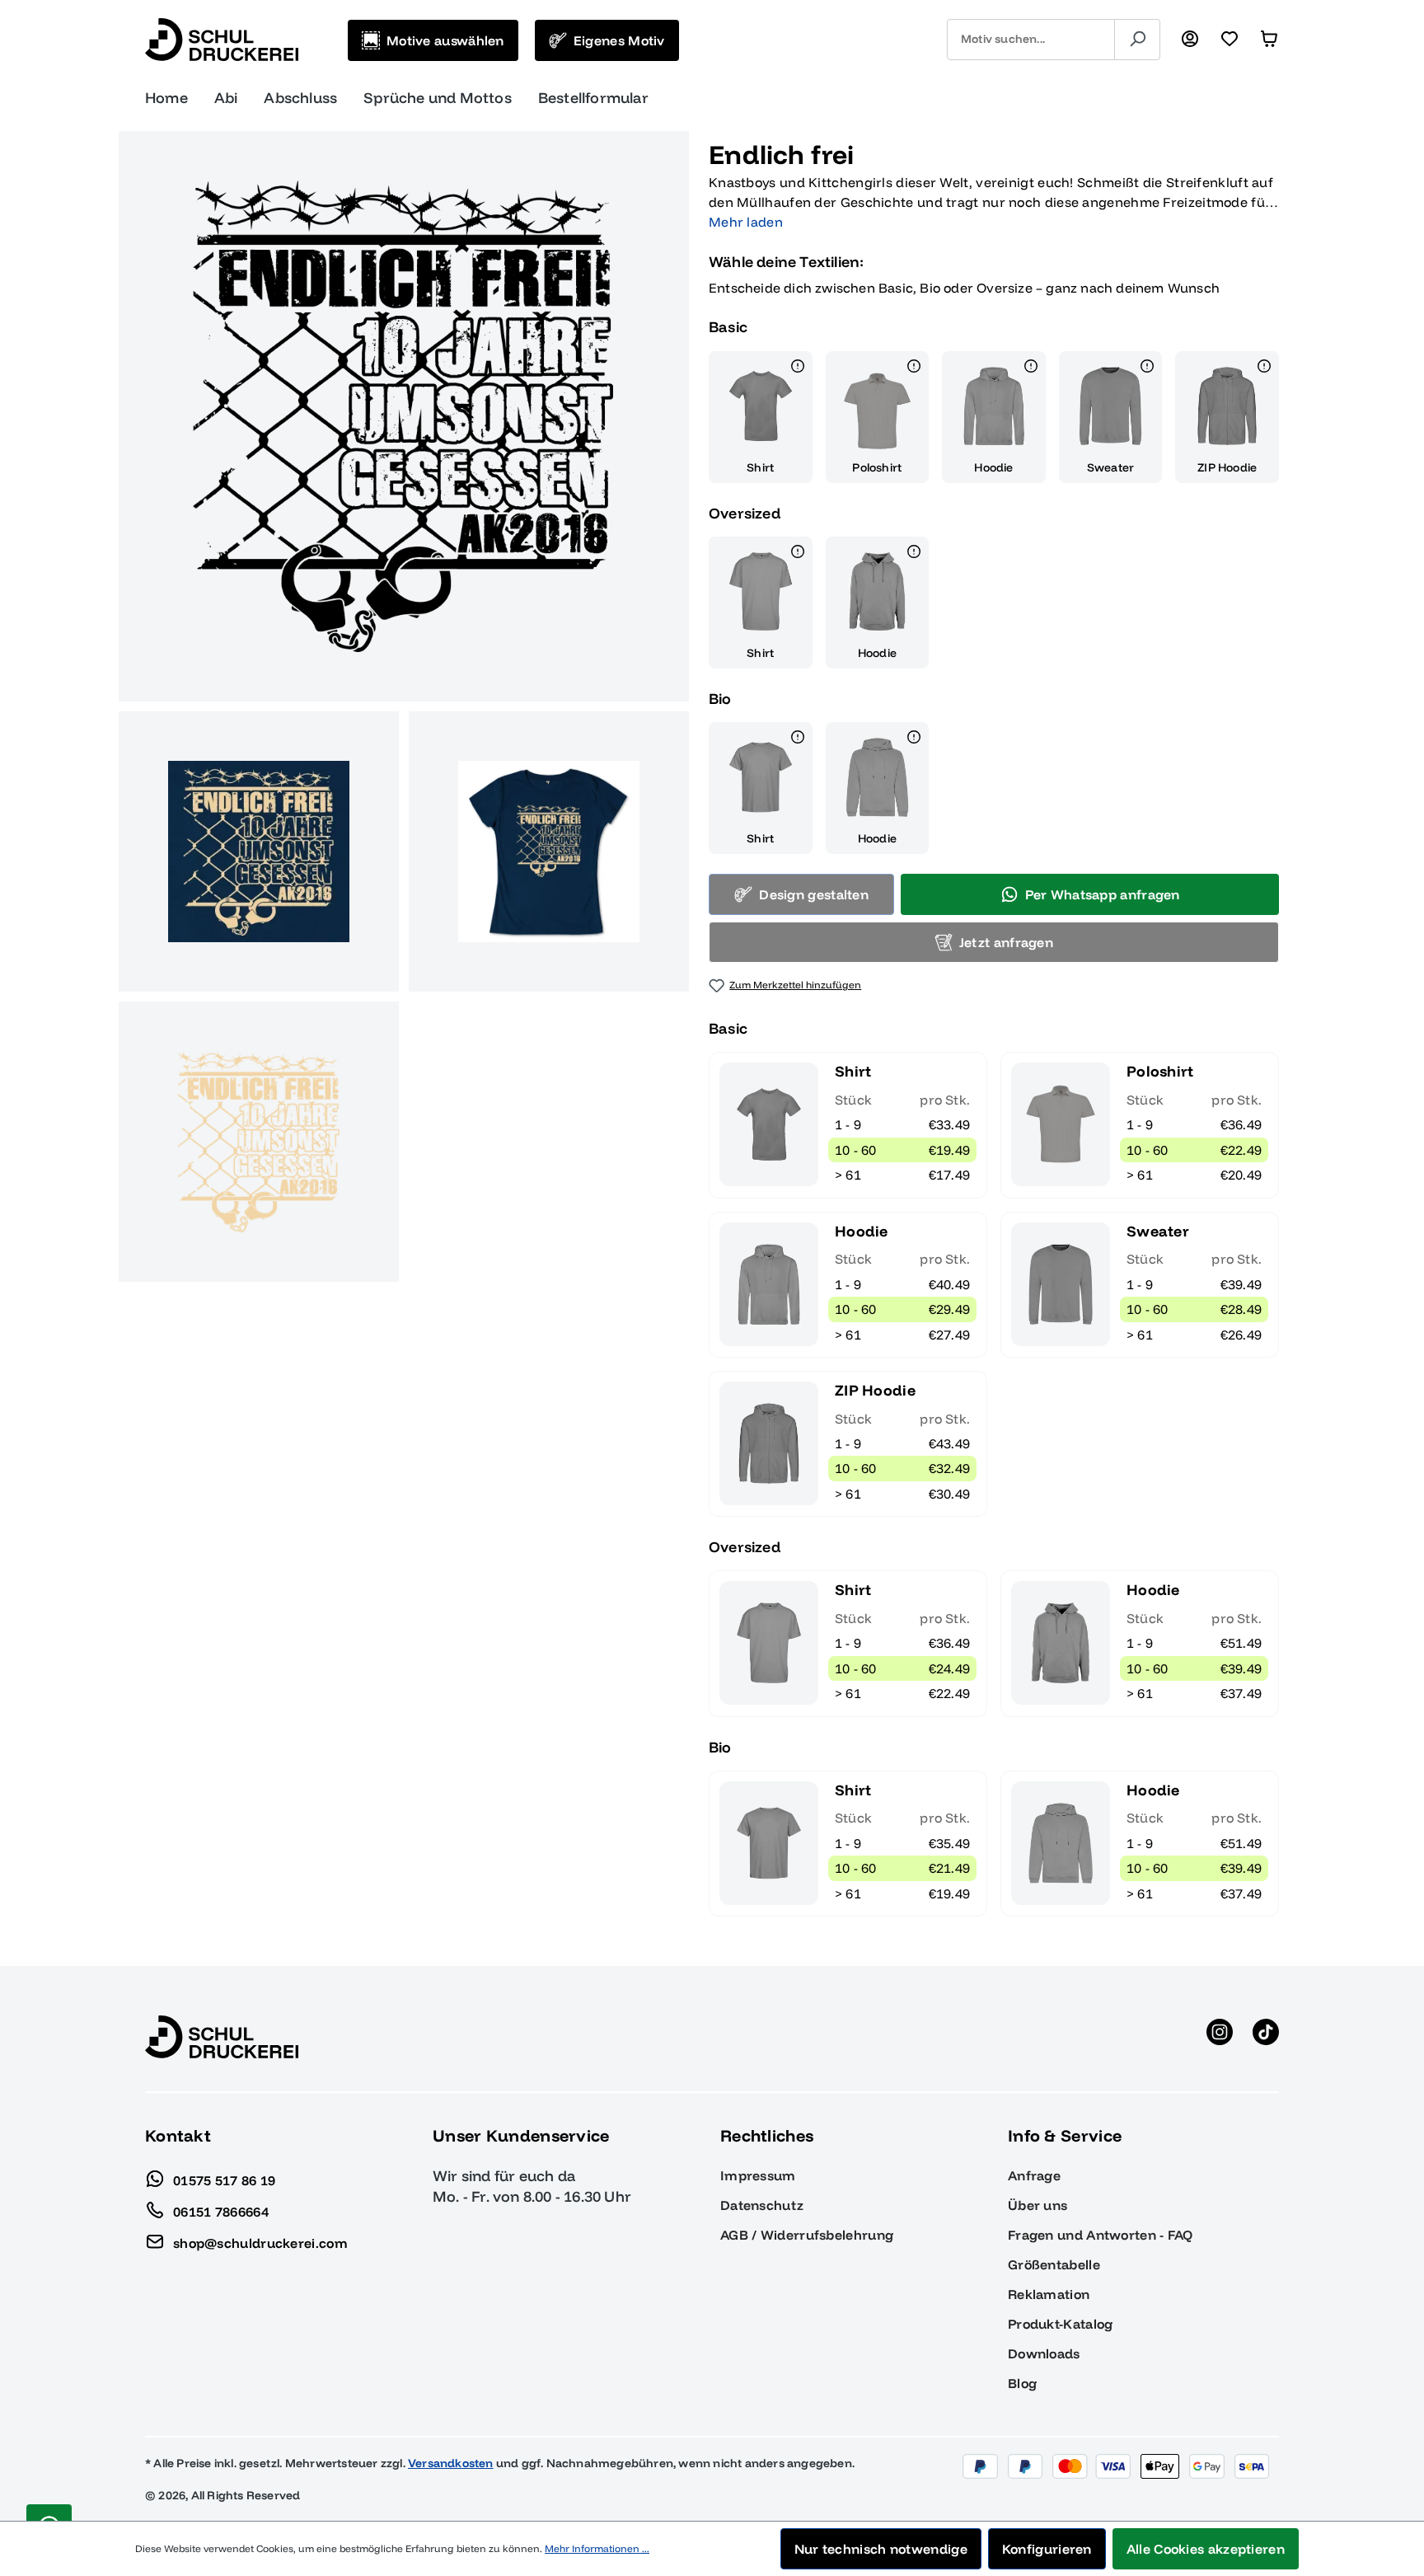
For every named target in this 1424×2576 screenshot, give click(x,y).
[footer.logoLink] (222, 2036)
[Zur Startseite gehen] (222, 40)
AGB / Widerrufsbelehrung (807, 2235)
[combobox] (1031, 40)
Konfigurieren (1047, 2549)
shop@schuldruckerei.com (260, 2242)
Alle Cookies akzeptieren (1206, 2549)
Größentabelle (1054, 2264)
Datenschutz (762, 2205)
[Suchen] (1137, 40)
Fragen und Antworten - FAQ (1101, 2235)
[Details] (798, 368)
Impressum (758, 2175)
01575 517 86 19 (225, 2180)
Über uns (1038, 2205)
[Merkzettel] (1230, 40)
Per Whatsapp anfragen (1103, 894)
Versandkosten (451, 2463)
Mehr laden (746, 222)
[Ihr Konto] (1190, 40)
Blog (1022, 2383)
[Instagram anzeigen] (1220, 2037)
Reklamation (1049, 2294)
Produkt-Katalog (1061, 2324)
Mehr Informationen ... (597, 2548)
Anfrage (1034, 2175)
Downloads (1044, 2353)
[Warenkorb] (1269, 40)
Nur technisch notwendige (881, 2549)
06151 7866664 (221, 2211)
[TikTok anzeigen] (1266, 2037)
